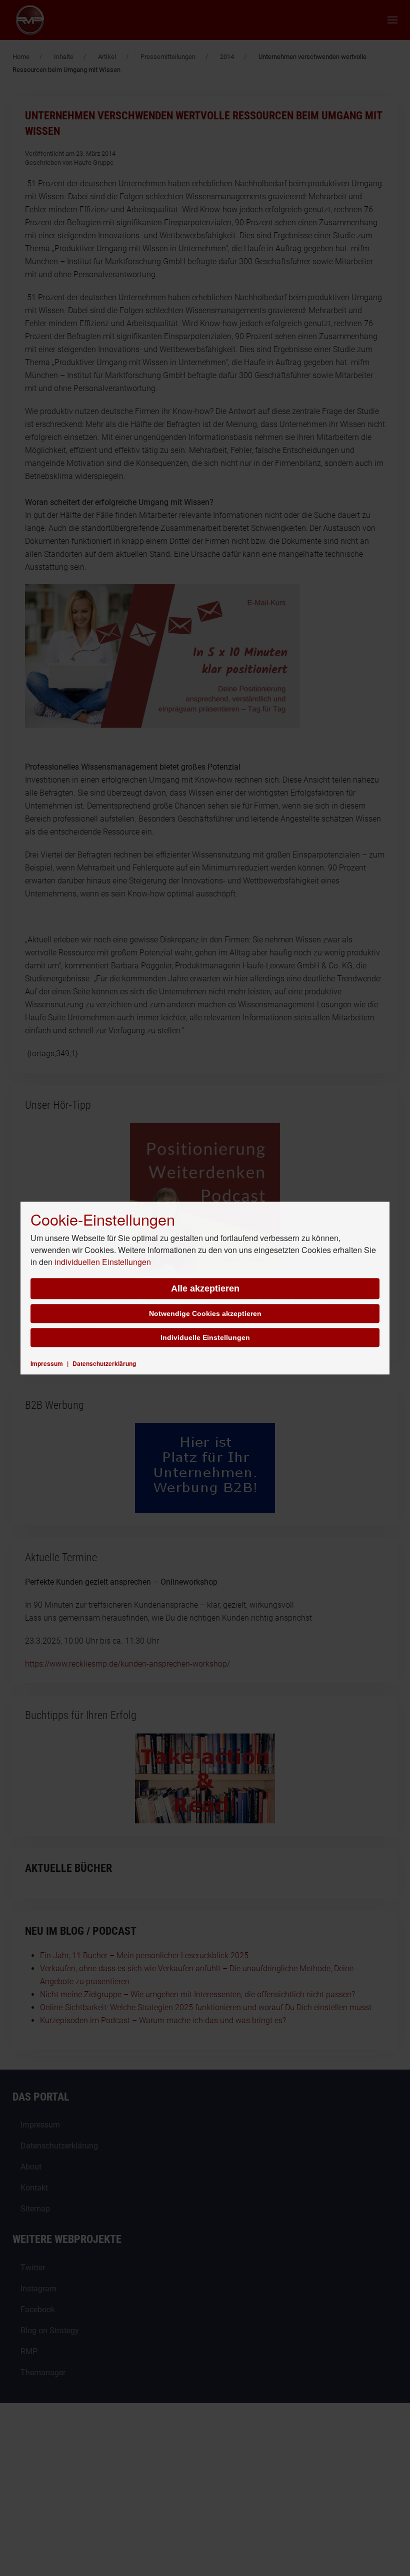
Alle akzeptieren (205, 1288)
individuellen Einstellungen (103, 1262)
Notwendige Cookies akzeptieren (205, 1313)
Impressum (47, 1363)
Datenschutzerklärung (104, 1363)
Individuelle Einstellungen (205, 1337)
